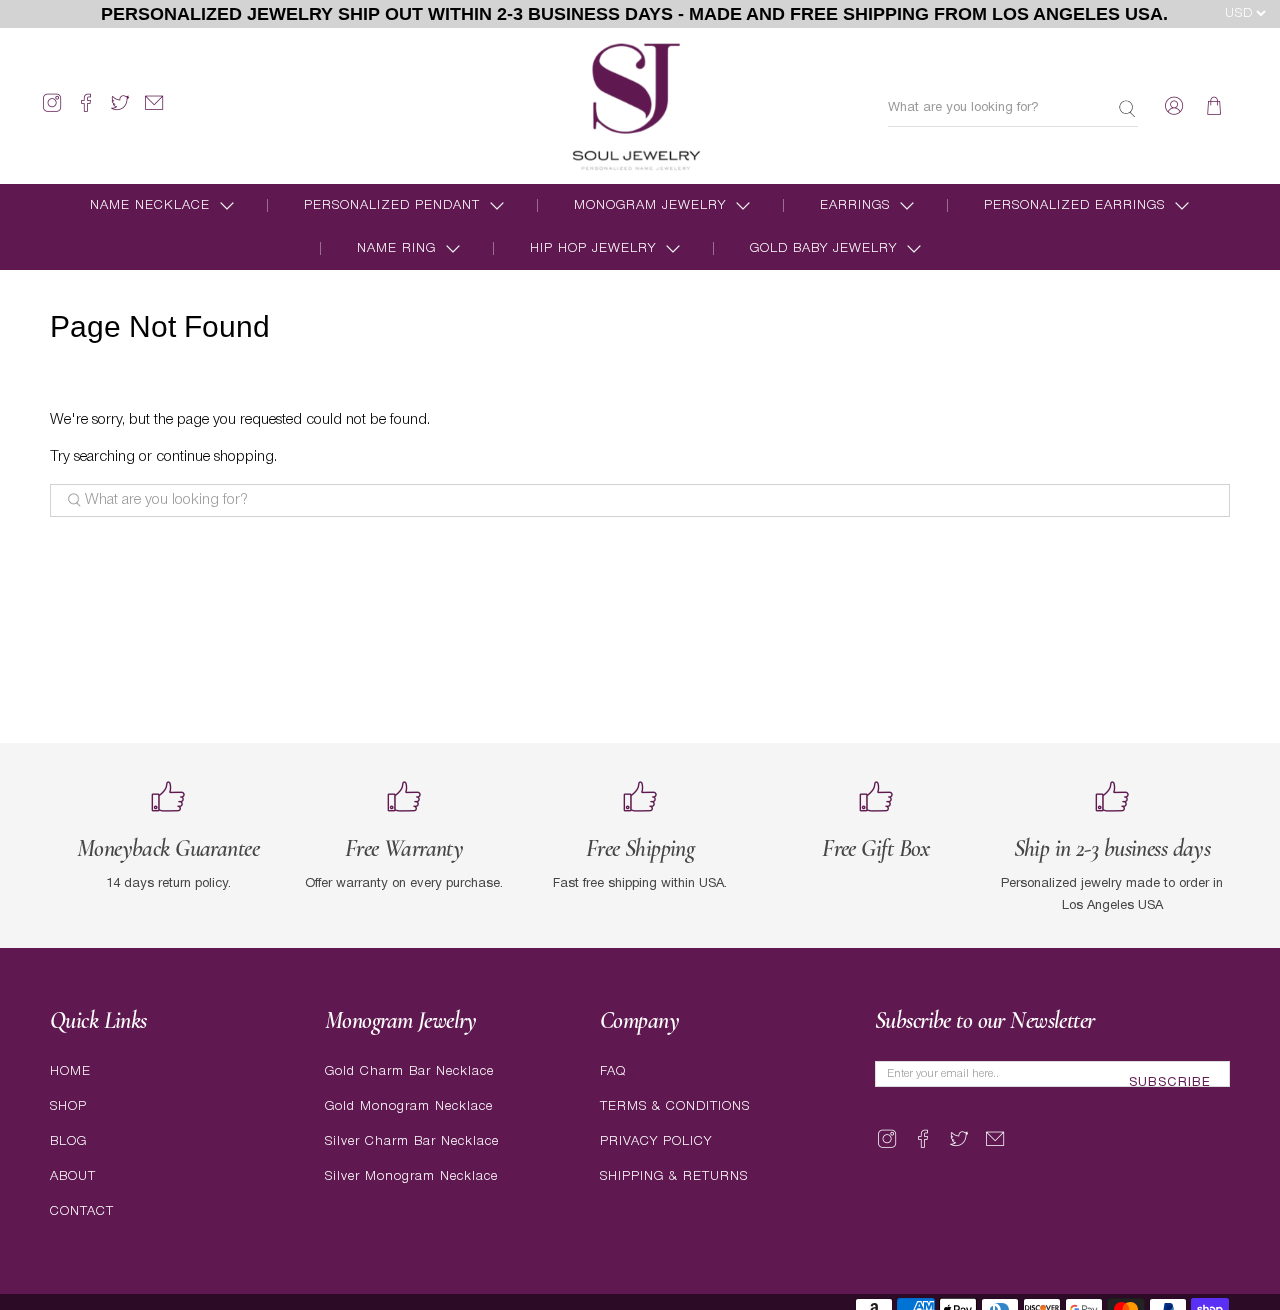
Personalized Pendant (392, 205)
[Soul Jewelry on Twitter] (120, 111)
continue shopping (215, 457)
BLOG (68, 1141)
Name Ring (396, 248)
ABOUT (73, 1176)
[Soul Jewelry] (636, 106)
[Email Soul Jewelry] (154, 111)
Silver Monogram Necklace (411, 1176)
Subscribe (1170, 1083)
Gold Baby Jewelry (823, 248)
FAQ (613, 1071)
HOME (70, 1071)
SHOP (68, 1106)
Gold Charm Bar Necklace (409, 1071)
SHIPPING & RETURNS (674, 1176)
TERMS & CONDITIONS (675, 1106)
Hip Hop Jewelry (593, 248)
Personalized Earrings (1074, 205)
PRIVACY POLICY (656, 1141)
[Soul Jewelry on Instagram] (52, 111)
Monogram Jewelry (650, 205)
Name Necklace (150, 205)
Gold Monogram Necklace (409, 1106)
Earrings (855, 205)
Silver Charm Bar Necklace (412, 1141)
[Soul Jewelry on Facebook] (86, 111)
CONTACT (82, 1211)
